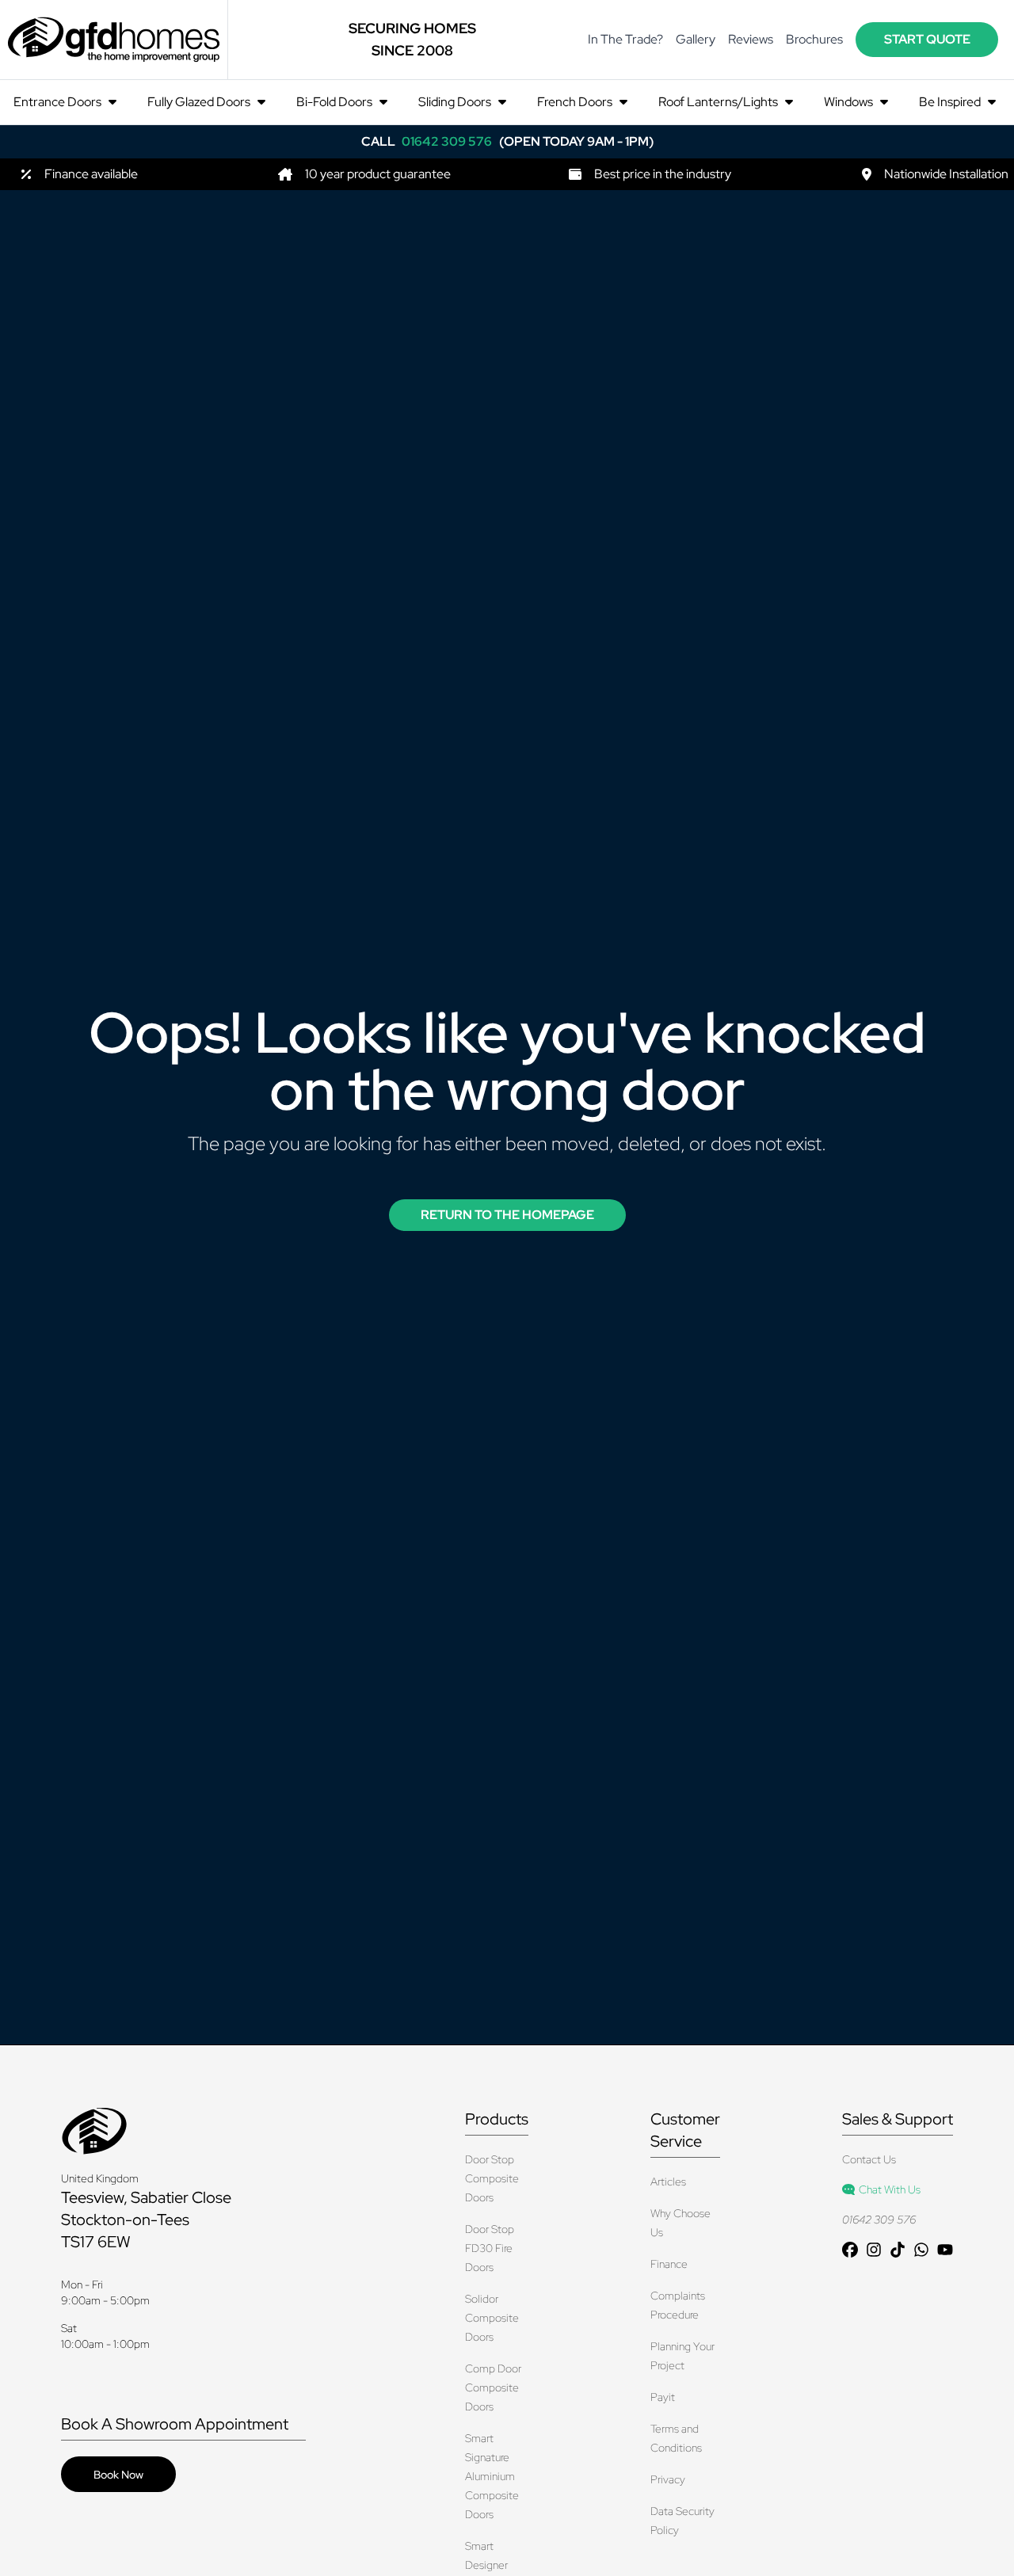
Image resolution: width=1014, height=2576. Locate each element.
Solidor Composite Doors (492, 2318)
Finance (669, 2264)
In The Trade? (625, 39)
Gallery (696, 39)
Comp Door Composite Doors (493, 2387)
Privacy (668, 2479)
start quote (927, 39)
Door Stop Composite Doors (492, 2178)
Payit (663, 2397)
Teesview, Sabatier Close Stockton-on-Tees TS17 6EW (146, 2220)
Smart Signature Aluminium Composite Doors (492, 2476)
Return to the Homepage (507, 1215)
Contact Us (869, 2159)
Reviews (751, 39)
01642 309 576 (879, 2220)
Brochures (814, 39)
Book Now (118, 2475)
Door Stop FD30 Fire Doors (490, 2248)
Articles (668, 2182)
